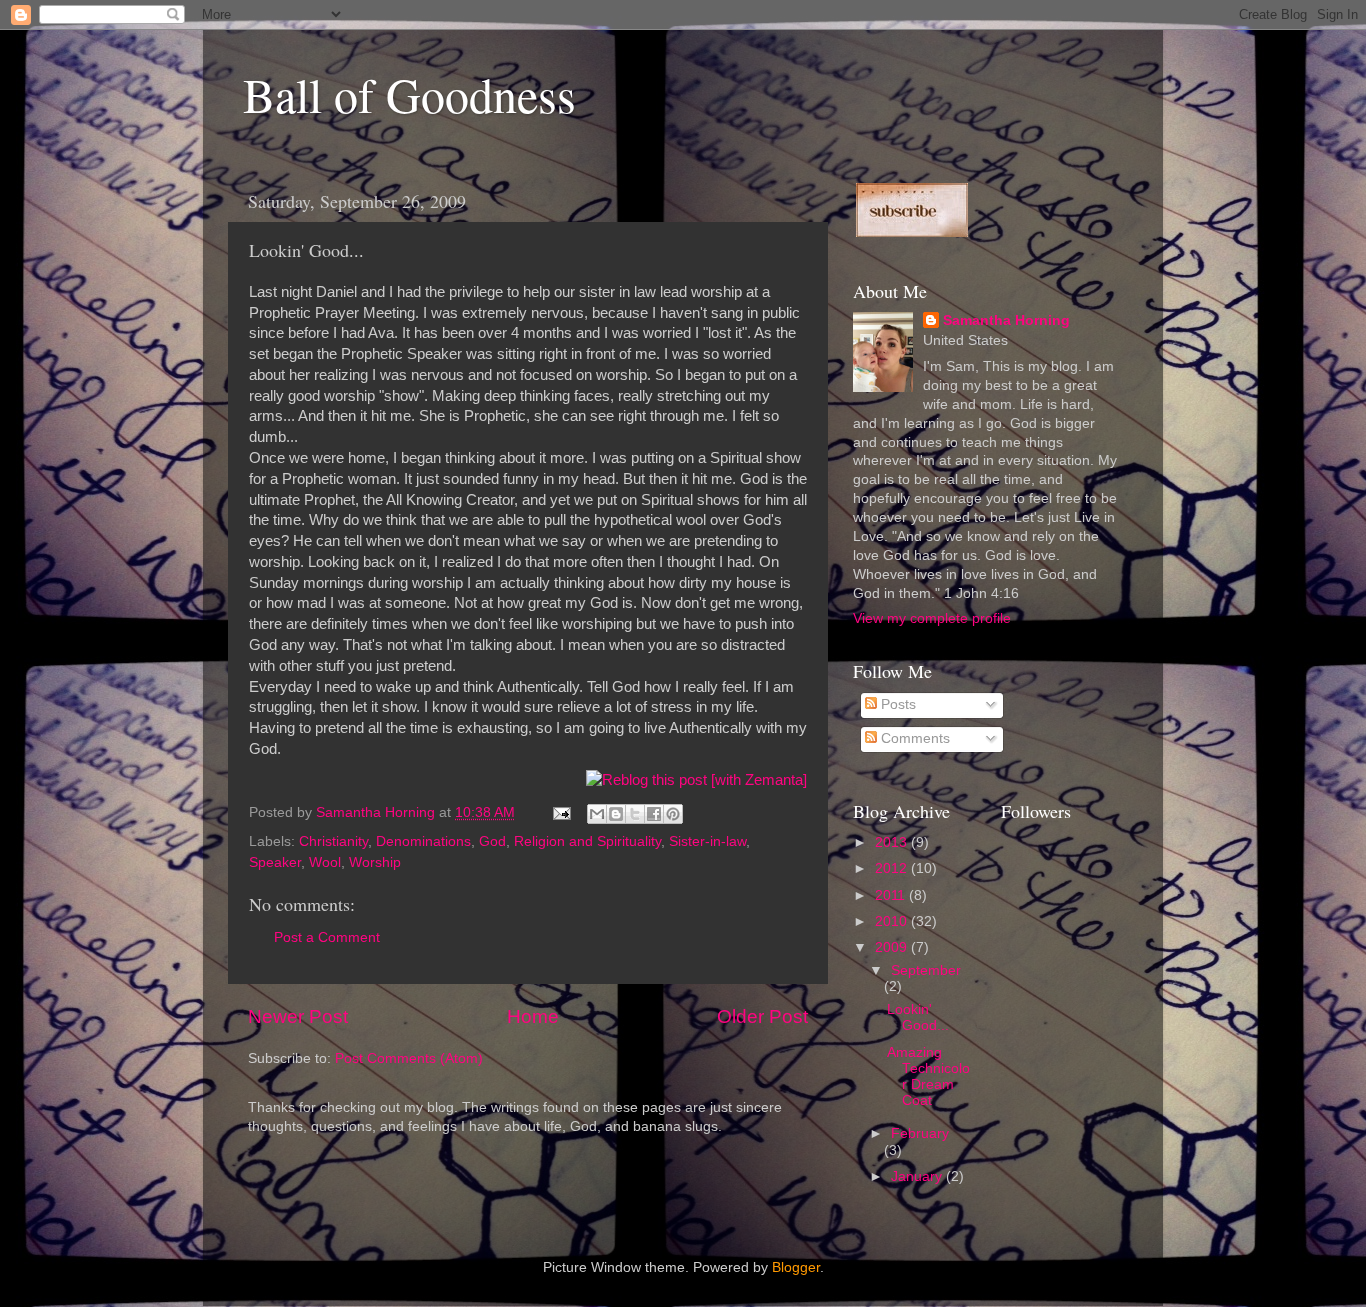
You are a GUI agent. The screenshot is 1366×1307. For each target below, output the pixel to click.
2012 (893, 868)
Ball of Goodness (409, 94)
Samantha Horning (1006, 320)
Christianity (333, 841)
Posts (896, 704)
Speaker (275, 862)
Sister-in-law (707, 841)
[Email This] (597, 814)
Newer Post (298, 1016)
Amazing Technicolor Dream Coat (928, 1077)
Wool (325, 862)
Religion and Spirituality (587, 841)
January (918, 1176)
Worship (375, 862)
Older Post (762, 1016)
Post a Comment (327, 937)
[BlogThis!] (616, 814)
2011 (892, 895)
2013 (893, 842)
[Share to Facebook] (654, 814)
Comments (913, 738)
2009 (893, 947)
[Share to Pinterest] (673, 814)
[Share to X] (635, 814)
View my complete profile (932, 618)
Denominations (423, 841)
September (926, 970)
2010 (893, 921)
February (920, 1133)
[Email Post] (560, 812)
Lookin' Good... (918, 1017)
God (492, 841)
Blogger (796, 1267)
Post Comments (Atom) (409, 1058)
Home (533, 1016)
